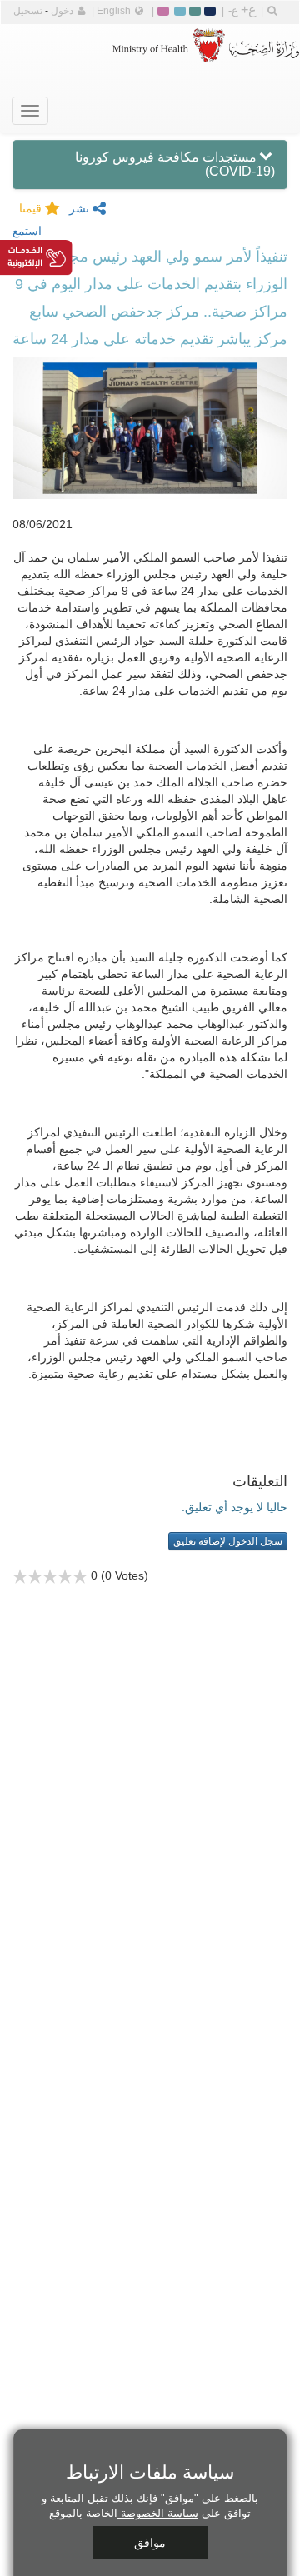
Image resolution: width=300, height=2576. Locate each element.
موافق (150, 2543)
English (114, 11)
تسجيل (28, 11)
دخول (62, 11)
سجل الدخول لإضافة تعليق (228, 1541)
